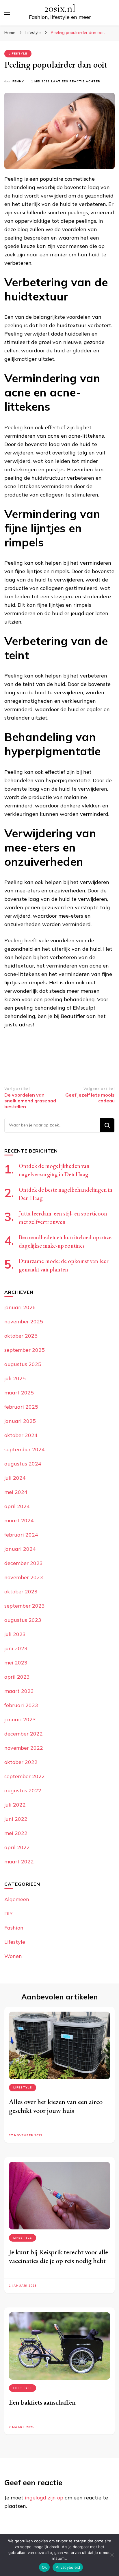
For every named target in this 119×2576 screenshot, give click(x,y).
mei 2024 (16, 1492)
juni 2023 (16, 1648)
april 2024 (17, 1506)
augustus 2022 (23, 1790)
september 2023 (25, 1606)
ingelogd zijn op (44, 2498)
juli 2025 (15, 1378)
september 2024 (25, 1449)
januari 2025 (20, 1421)
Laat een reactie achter (76, 82)
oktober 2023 (21, 1592)
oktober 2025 (21, 1336)
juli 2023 (15, 1634)
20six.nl (60, 9)
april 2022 (17, 1847)
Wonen (13, 1956)
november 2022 (24, 1748)
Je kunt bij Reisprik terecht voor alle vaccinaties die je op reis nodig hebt (58, 2256)
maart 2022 (19, 1862)
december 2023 (24, 1563)
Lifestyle (18, 54)
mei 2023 (16, 1663)
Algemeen (17, 1899)
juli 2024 (15, 1478)
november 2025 (24, 1321)
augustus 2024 (23, 1464)
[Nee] (112, 2555)
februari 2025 (21, 1407)
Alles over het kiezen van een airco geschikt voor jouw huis (56, 2106)
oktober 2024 (21, 1435)
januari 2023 (20, 1719)
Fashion (14, 1928)
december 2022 (24, 1734)
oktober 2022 (21, 1762)
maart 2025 (19, 1393)
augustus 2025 (23, 1364)
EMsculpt (84, 1008)
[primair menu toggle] (7, 13)
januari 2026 (20, 1307)
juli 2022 (15, 1805)
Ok (44, 2567)
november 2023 (24, 1577)
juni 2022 (16, 1819)
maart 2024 (19, 1520)
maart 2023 (19, 1691)
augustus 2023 (23, 1620)
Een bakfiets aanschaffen (42, 2402)
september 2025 (25, 1350)
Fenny (18, 81)
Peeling (14, 563)
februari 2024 (21, 1535)
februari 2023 (21, 1705)
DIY (9, 1913)
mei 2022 (16, 1833)
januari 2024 (20, 1549)
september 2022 (25, 1776)
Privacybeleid (68, 2567)
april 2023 (17, 1677)
